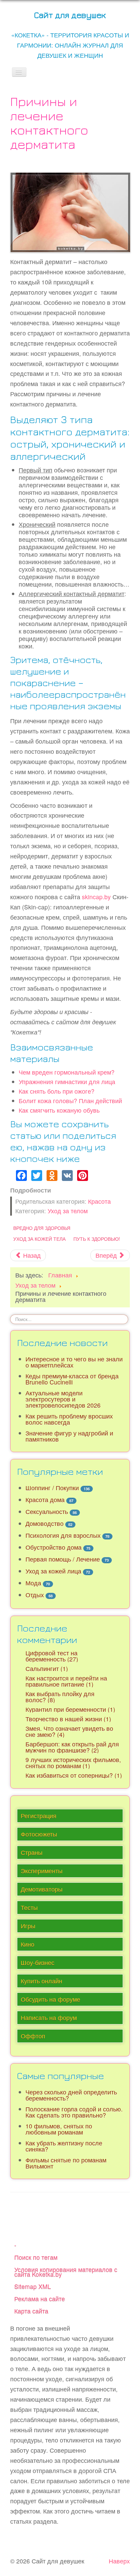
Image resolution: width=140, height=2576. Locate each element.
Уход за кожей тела (39, 1239)
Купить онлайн (41, 1981)
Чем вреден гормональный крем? (67, 1072)
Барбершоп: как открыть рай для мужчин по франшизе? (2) (72, 1747)
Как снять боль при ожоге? (57, 1091)
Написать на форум (49, 2017)
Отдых (35, 1595)
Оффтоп (33, 2036)
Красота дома (45, 1500)
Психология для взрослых (63, 1535)
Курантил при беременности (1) (70, 1709)
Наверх (119, 2561)
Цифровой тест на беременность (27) (52, 1656)
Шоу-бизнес (38, 1962)
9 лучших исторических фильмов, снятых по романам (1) (73, 1763)
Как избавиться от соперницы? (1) (74, 1775)
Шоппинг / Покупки (52, 1488)
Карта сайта (31, 2311)
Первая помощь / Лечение (63, 1559)
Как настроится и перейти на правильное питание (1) (66, 1681)
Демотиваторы (42, 1889)
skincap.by (96, 897)
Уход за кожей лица (53, 1571)
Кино (28, 1944)
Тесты (29, 1907)
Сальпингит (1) (47, 1668)
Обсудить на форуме (50, 1999)
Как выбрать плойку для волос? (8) (60, 1697)
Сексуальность (47, 1511)
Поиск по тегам (36, 2257)
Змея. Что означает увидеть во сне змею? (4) (69, 1731)
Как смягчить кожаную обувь (59, 1110)
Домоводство (45, 1523)
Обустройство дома (54, 1547)
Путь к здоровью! (97, 1239)
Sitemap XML (33, 2286)
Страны (32, 1852)
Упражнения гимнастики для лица (67, 1082)
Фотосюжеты (39, 1834)
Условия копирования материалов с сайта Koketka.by (66, 2272)
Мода (33, 1583)
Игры (28, 1926)
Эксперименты (42, 1871)
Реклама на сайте (40, 2299)
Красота (99, 1201)
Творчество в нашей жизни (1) (68, 1719)
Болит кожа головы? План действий (70, 1101)
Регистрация (39, 1816)
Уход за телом (68, 1211)
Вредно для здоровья (42, 1228)
